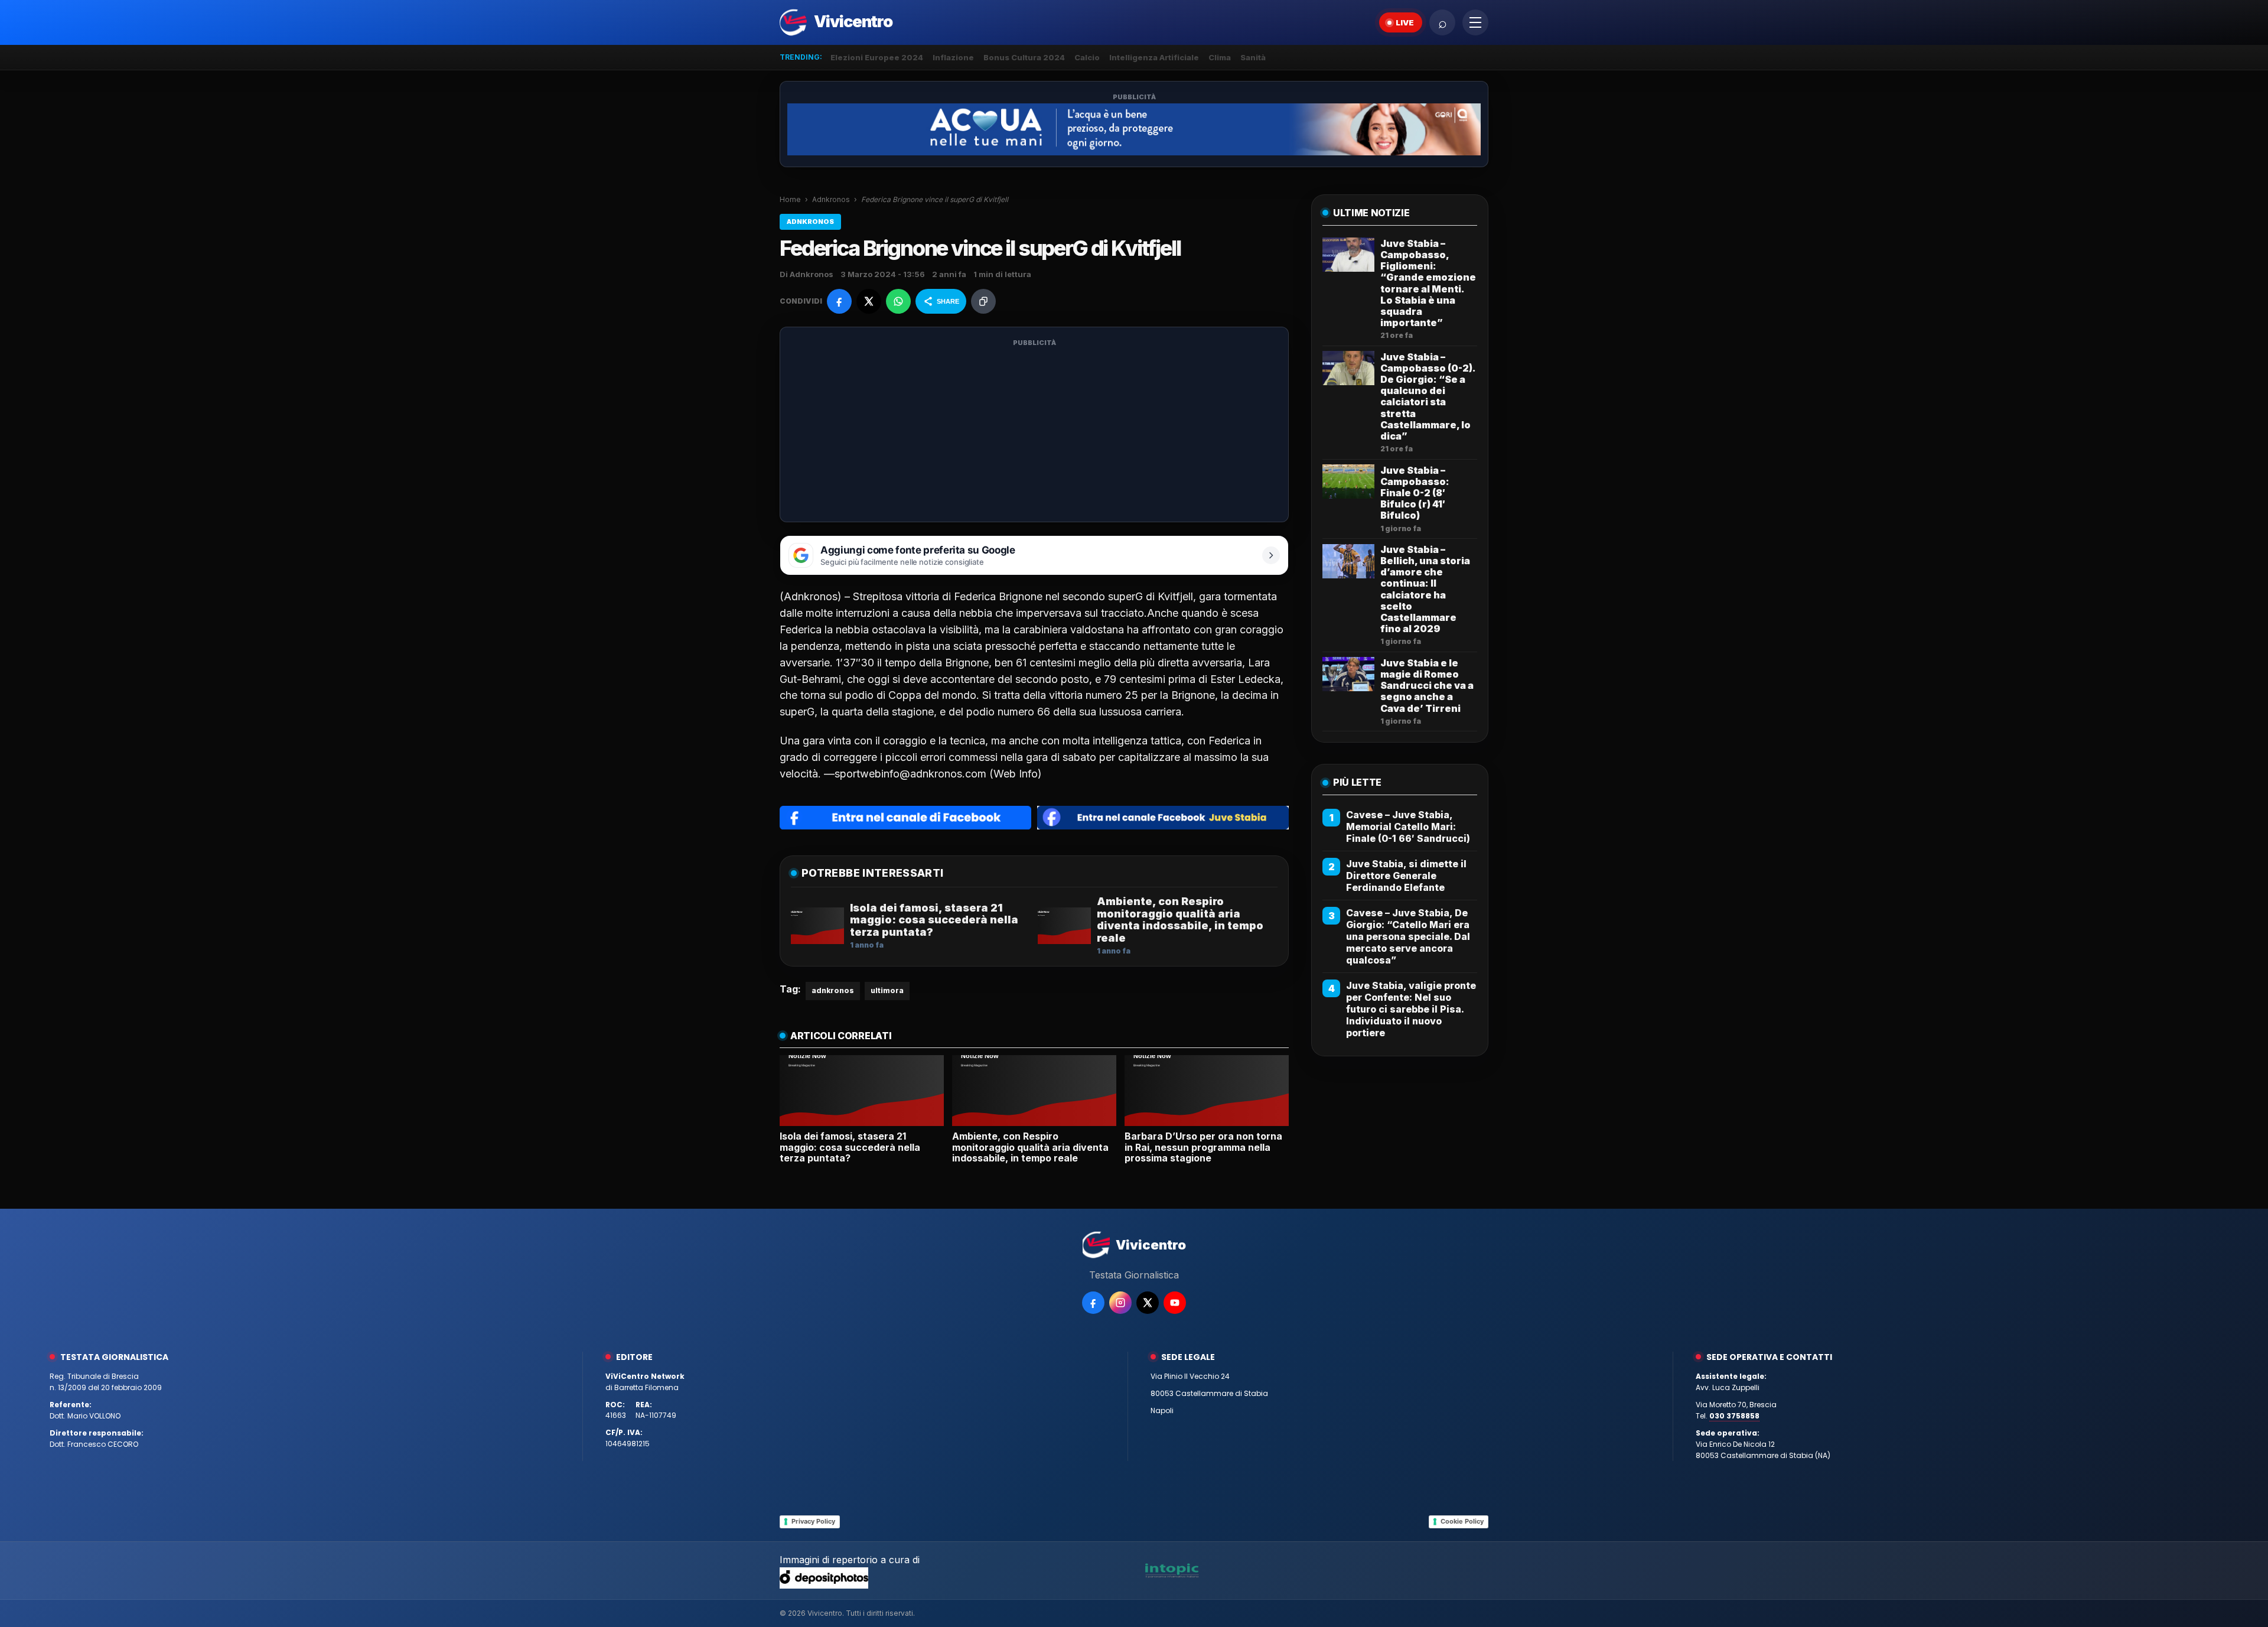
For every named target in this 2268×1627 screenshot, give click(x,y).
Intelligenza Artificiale (1154, 57)
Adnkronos (831, 199)
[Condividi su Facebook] (839, 301)
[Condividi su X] (869, 301)
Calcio (1087, 57)
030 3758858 (1734, 1416)
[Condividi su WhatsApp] (898, 301)
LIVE (1405, 22)
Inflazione (953, 57)
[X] (1148, 1303)
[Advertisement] (1034, 432)
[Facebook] (1093, 1303)
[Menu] (1475, 22)
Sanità (1253, 57)
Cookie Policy (1462, 1521)
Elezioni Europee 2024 (877, 57)
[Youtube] (1175, 1303)
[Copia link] (983, 301)
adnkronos (833, 990)
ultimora (887, 990)
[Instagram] (1120, 1303)
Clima (1220, 57)
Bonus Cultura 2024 (1024, 57)
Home (790, 199)
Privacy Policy (813, 1521)
